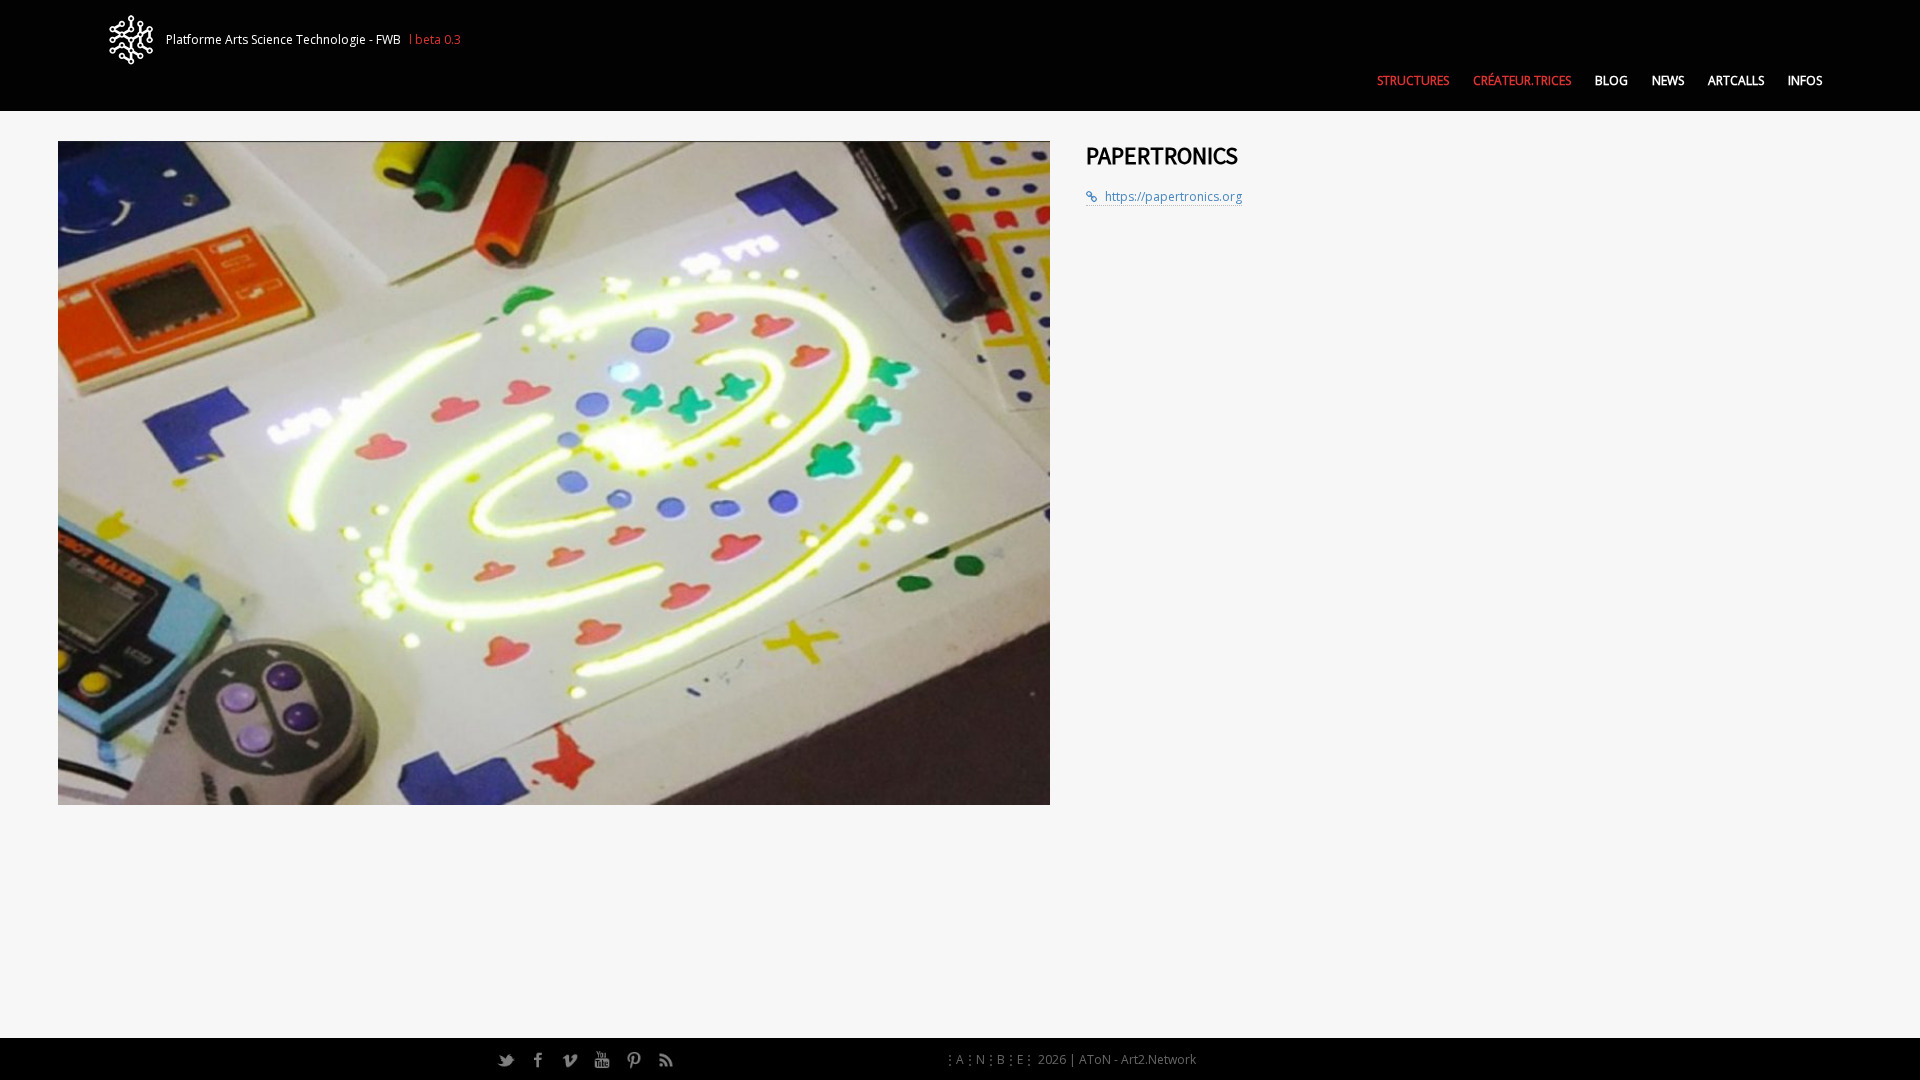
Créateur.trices (1522, 80)
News (1668, 80)
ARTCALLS (1736, 80)
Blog (1611, 80)
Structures (1413, 80)
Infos (1805, 80)
